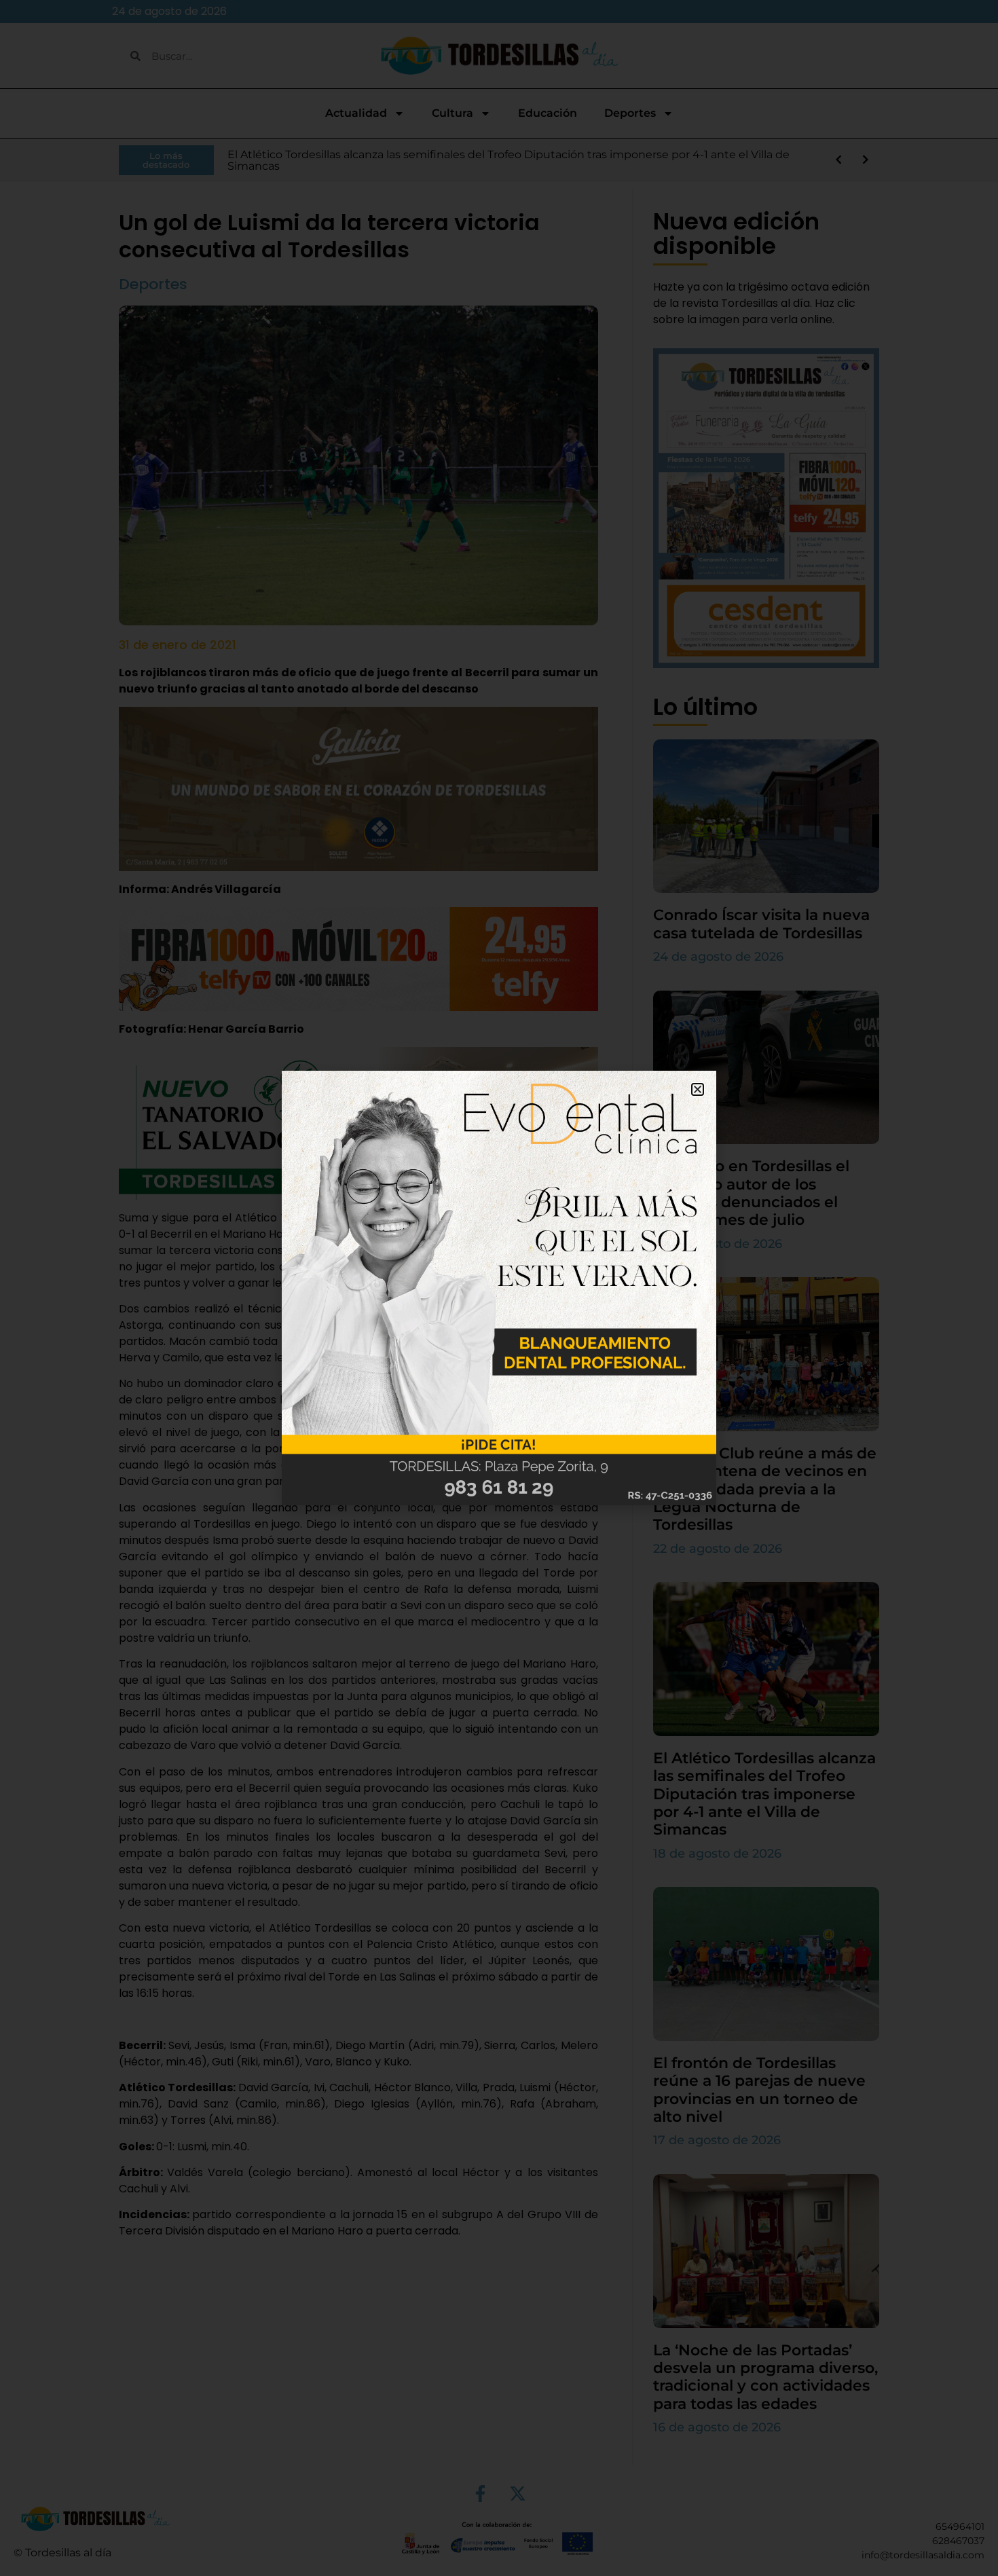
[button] (698, 1089)
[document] (499, 1288)
